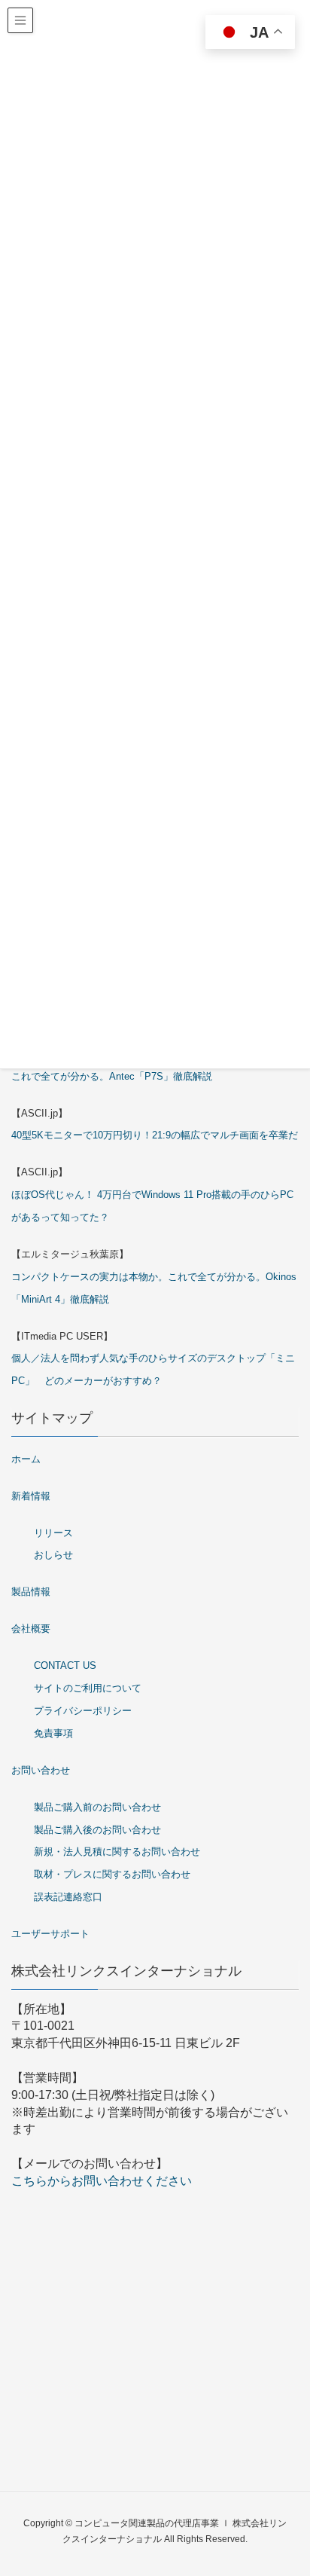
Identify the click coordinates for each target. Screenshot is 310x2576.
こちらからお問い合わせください (102, 2181)
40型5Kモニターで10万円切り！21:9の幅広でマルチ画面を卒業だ (155, 1135)
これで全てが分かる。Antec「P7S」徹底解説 (112, 1076)
